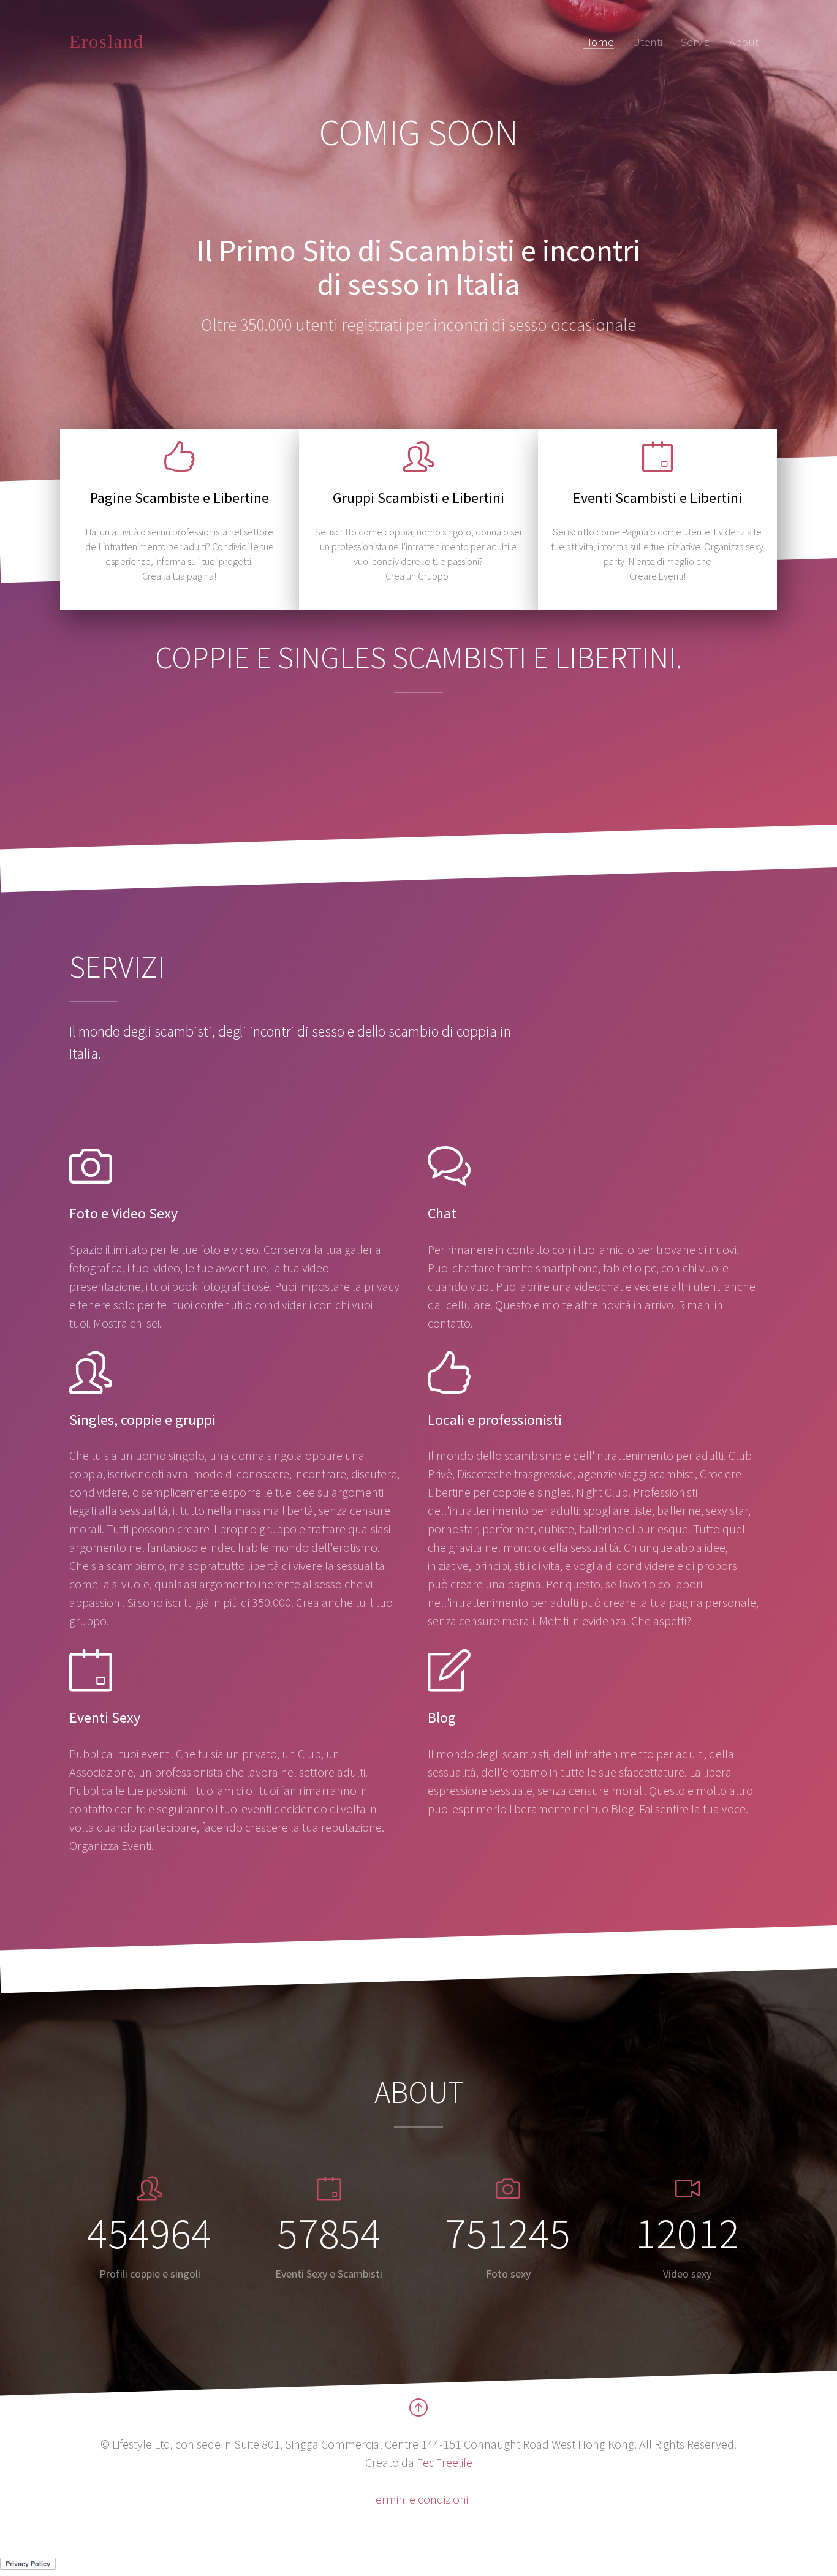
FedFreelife (445, 2462)
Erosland (107, 41)
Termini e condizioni (419, 2499)
